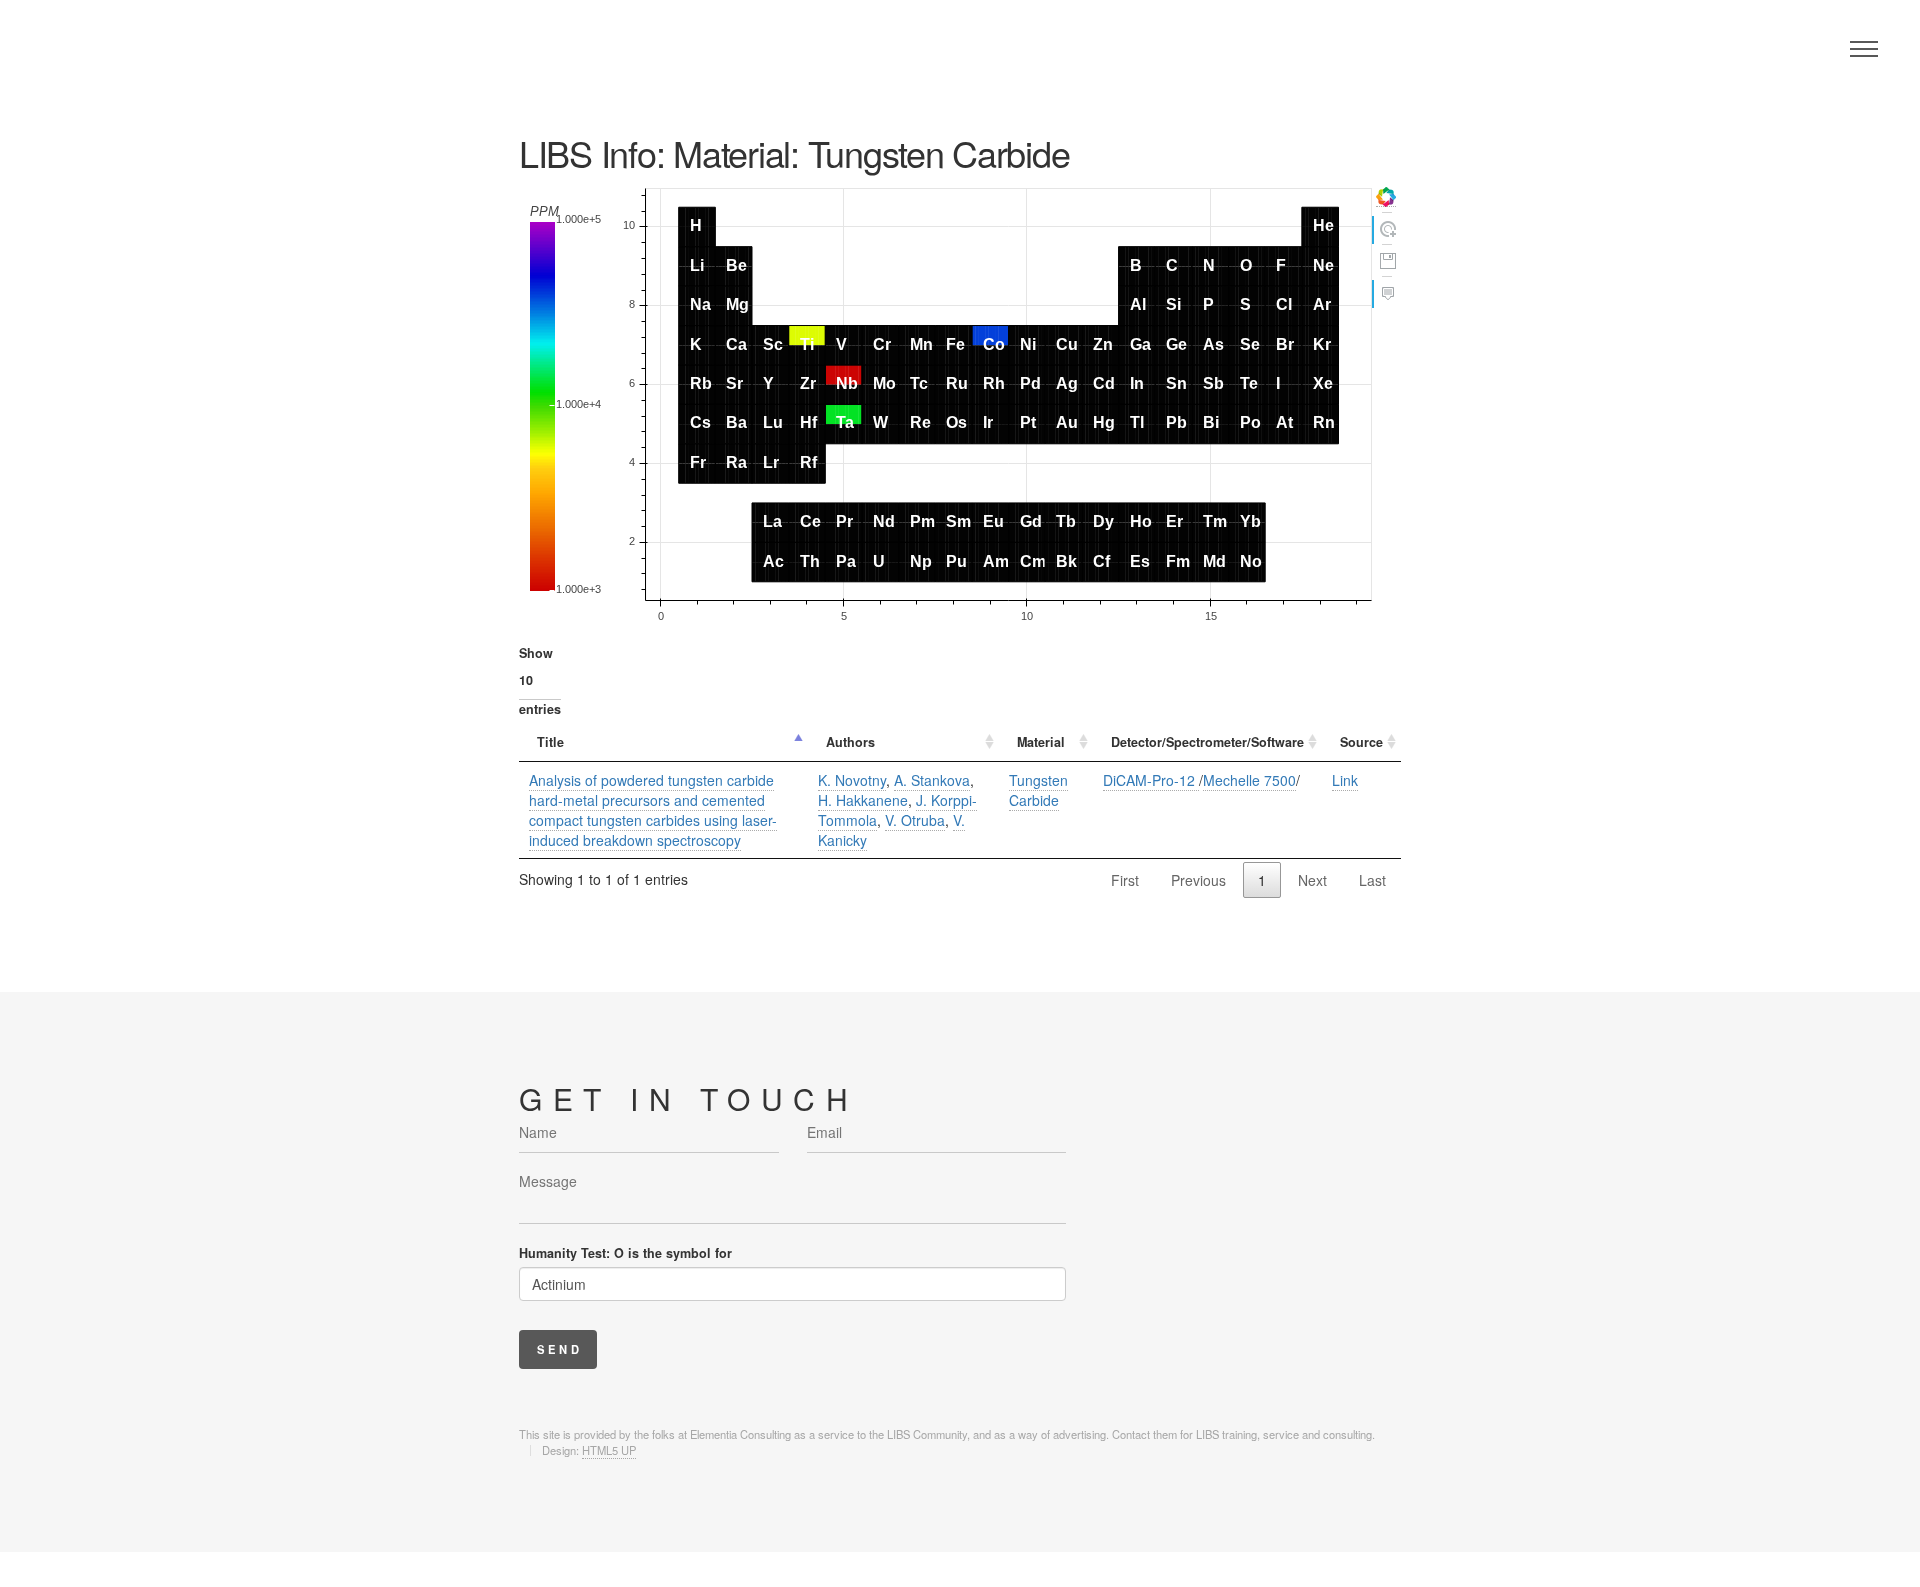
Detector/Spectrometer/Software (1207, 742)
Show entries (540, 681)
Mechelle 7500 (1249, 780)
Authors (850, 742)
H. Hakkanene (863, 800)
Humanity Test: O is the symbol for (625, 1253)
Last (1372, 880)
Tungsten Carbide (1038, 790)
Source (1361, 742)
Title (550, 742)
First (1125, 880)
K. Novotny (852, 780)
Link (1345, 780)
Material (1041, 742)
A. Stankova (932, 780)
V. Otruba (915, 820)
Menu (1864, 49)
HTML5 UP (609, 1450)
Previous (1198, 880)
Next (1312, 880)
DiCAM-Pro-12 (1151, 780)
